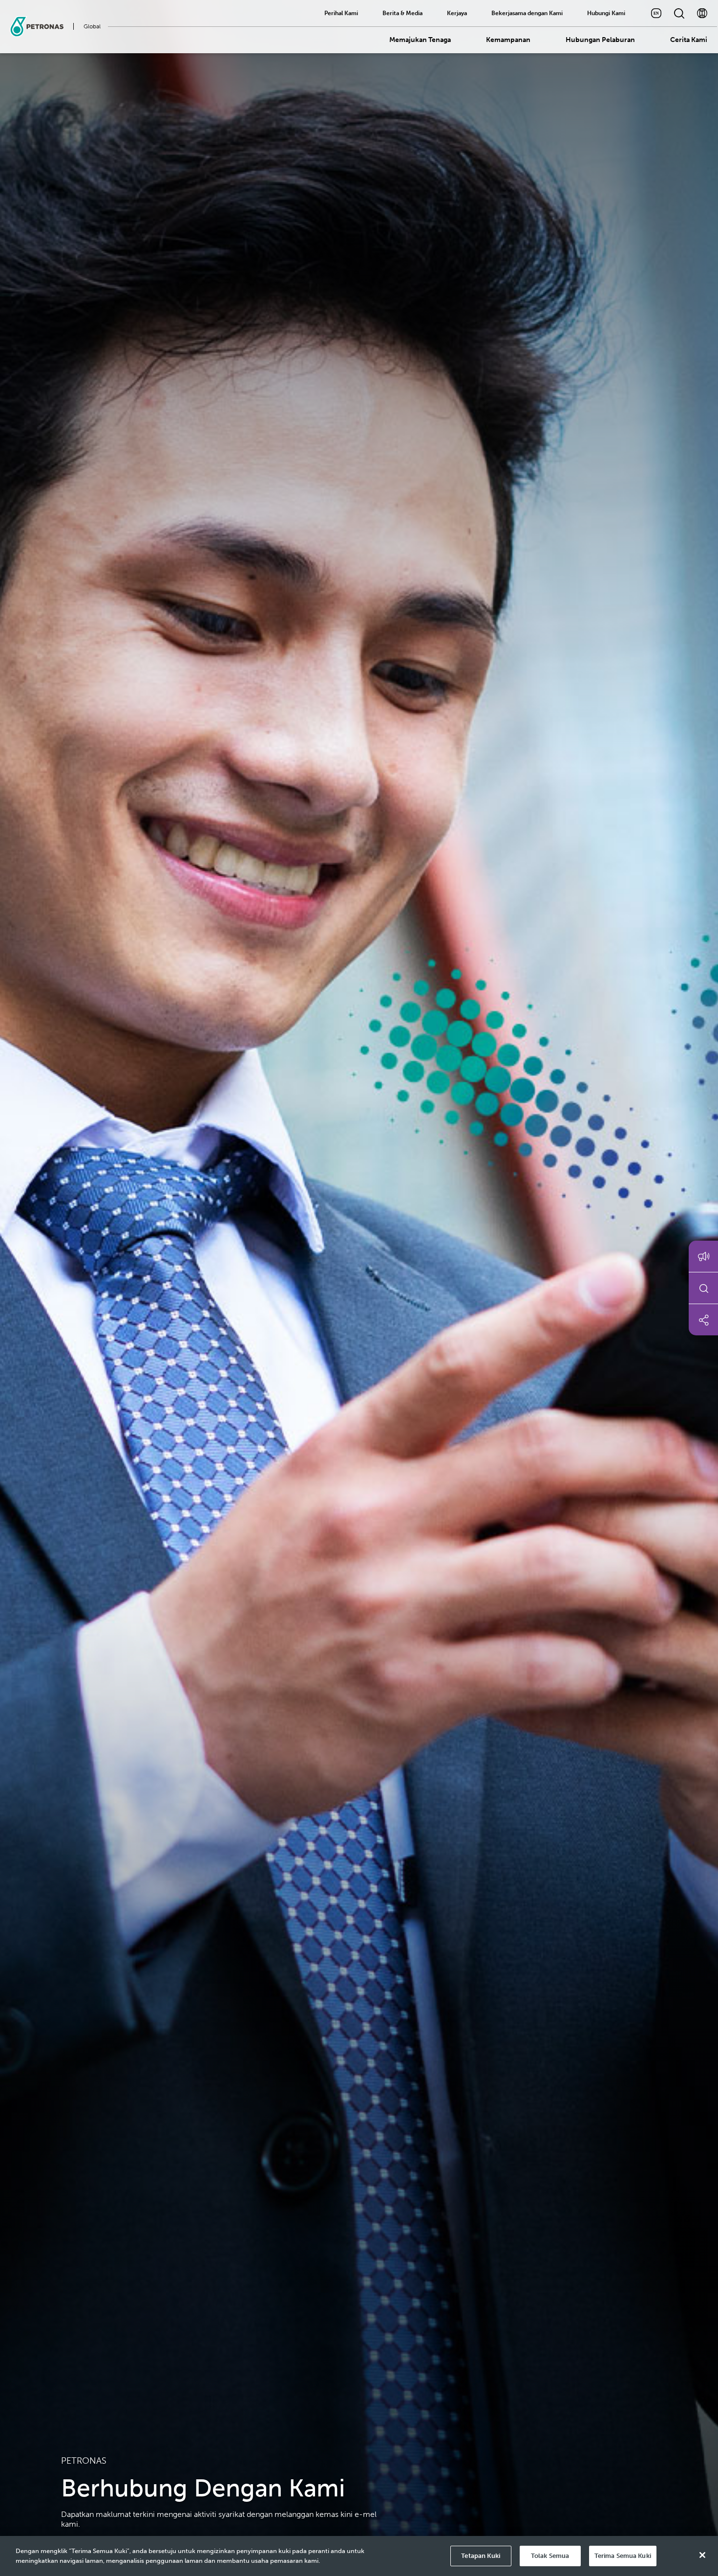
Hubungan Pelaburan (600, 40)
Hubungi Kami (606, 13)
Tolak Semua (550, 2556)
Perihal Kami (341, 13)
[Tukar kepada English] (656, 13)
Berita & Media (402, 13)
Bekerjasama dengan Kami (527, 13)
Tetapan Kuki (481, 2556)
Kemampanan (508, 40)
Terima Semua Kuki (623, 2556)
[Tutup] (702, 2555)
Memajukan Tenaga (420, 40)
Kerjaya (457, 13)
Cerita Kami (689, 40)
